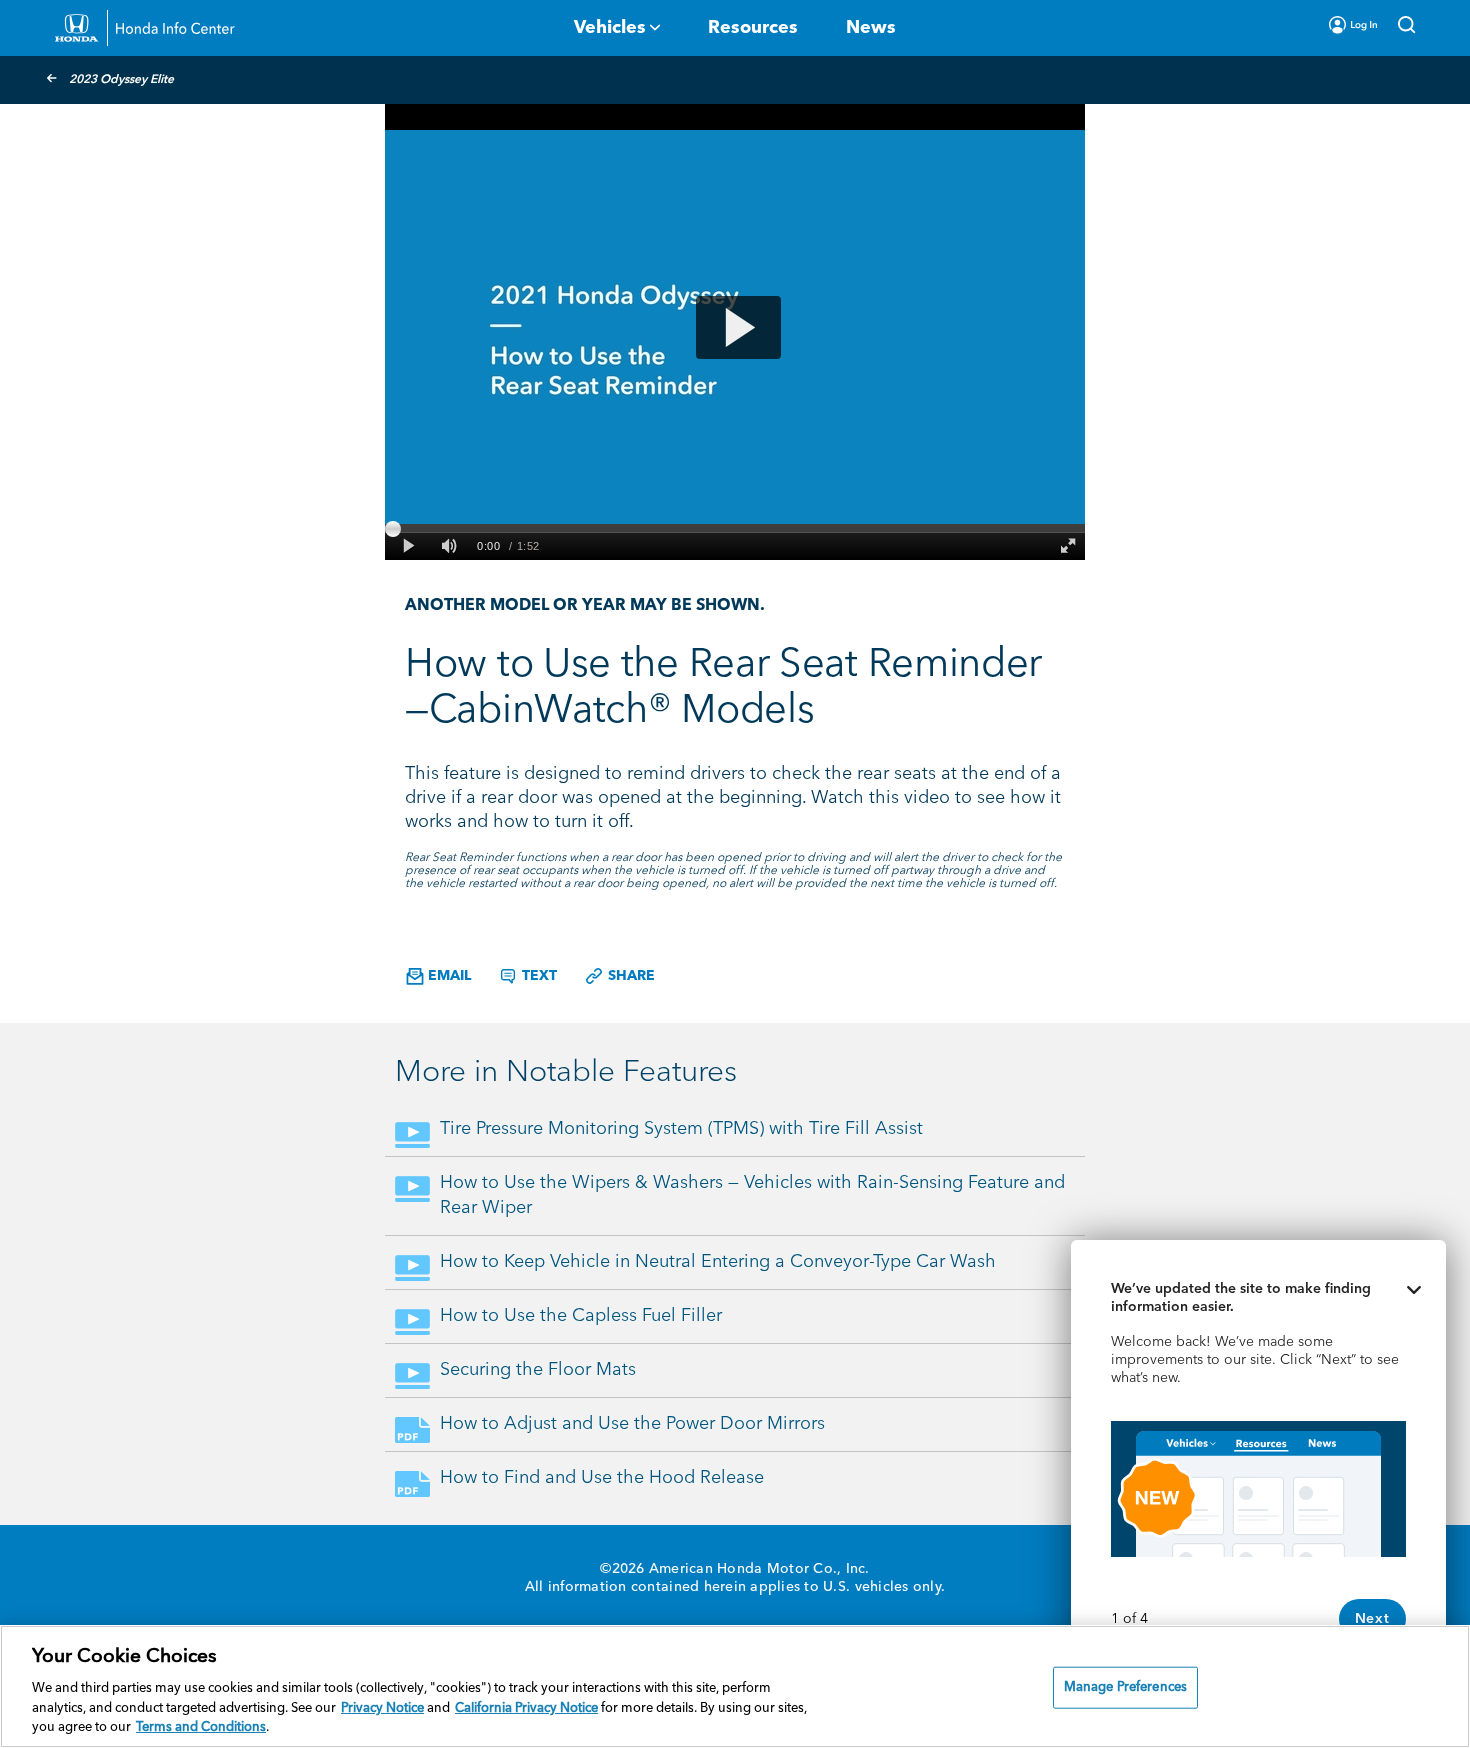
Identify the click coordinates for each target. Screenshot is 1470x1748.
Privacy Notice (382, 1708)
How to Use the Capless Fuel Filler (581, 1316)
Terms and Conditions (201, 1727)
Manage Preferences (1125, 1687)
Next (1372, 1619)
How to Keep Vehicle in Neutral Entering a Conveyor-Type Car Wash (718, 1262)
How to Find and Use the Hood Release (602, 1478)
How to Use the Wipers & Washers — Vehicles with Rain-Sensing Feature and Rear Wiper (752, 1195)
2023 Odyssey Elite (121, 80)
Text (537, 976)
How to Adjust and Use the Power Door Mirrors (632, 1424)
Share (629, 976)
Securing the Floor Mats (538, 1370)
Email (447, 976)
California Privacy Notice (526, 1708)
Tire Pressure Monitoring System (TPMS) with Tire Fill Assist (681, 1129)
